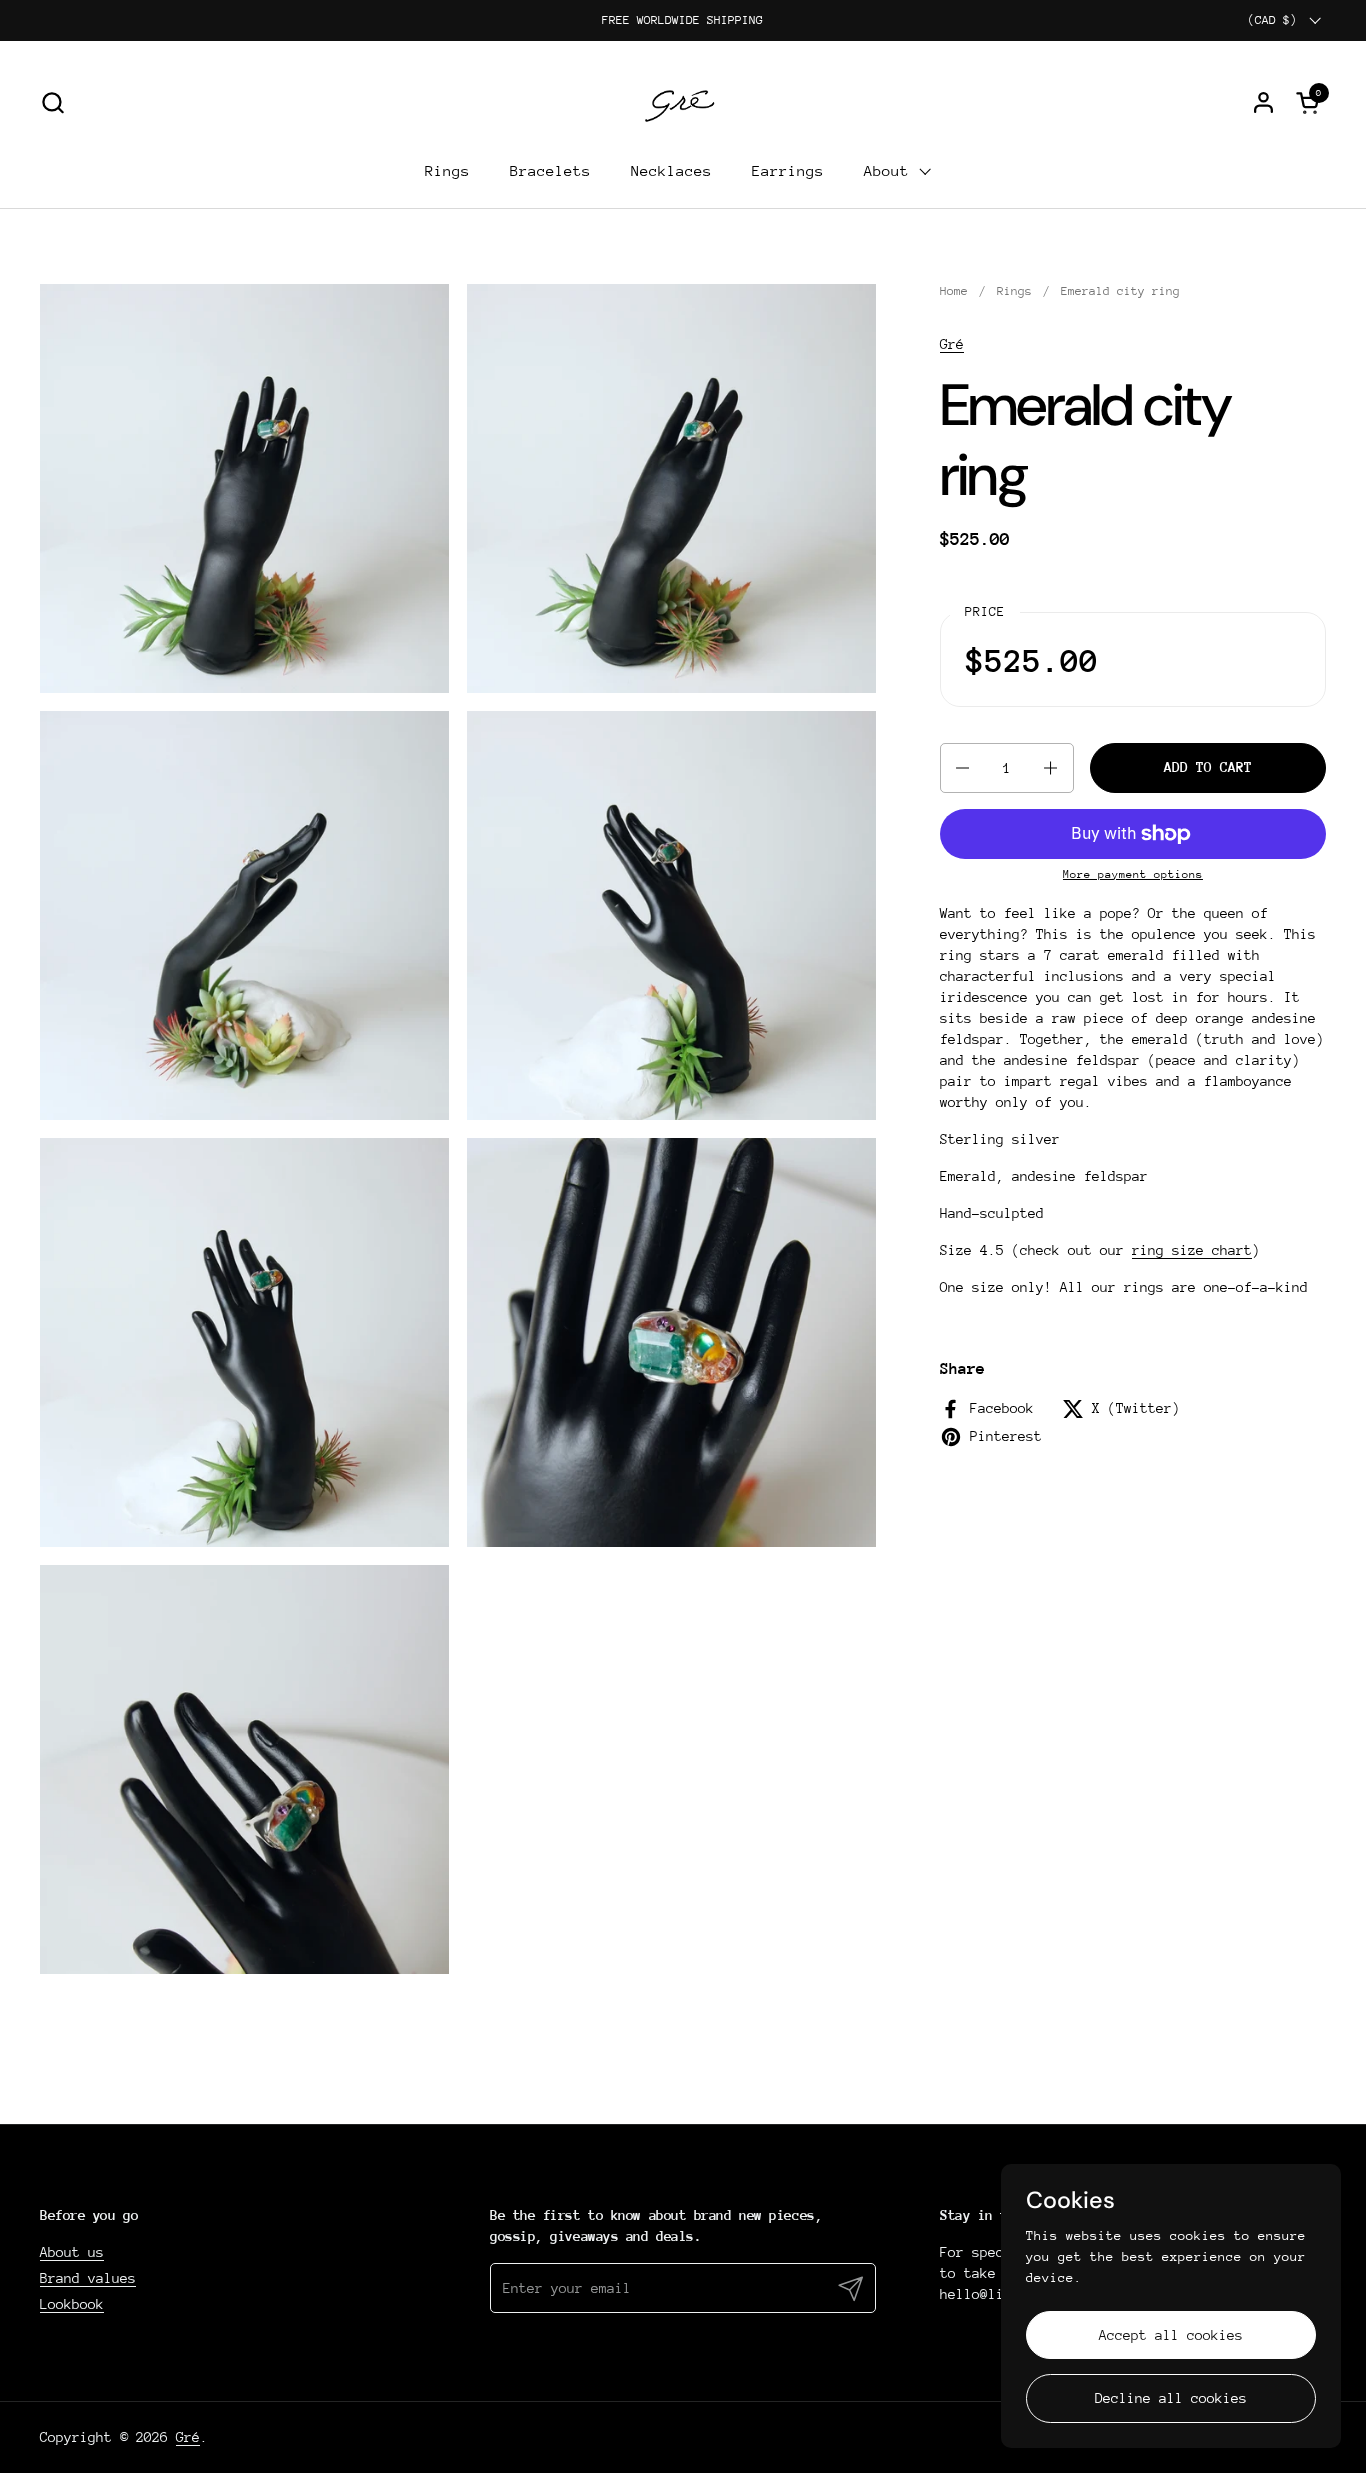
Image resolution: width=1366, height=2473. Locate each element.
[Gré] (683, 102)
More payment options (1133, 874)
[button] (52, 102)
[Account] (1263, 102)
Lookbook (72, 2304)
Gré (952, 344)
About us (72, 2252)
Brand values (88, 2278)
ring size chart (1192, 1250)
